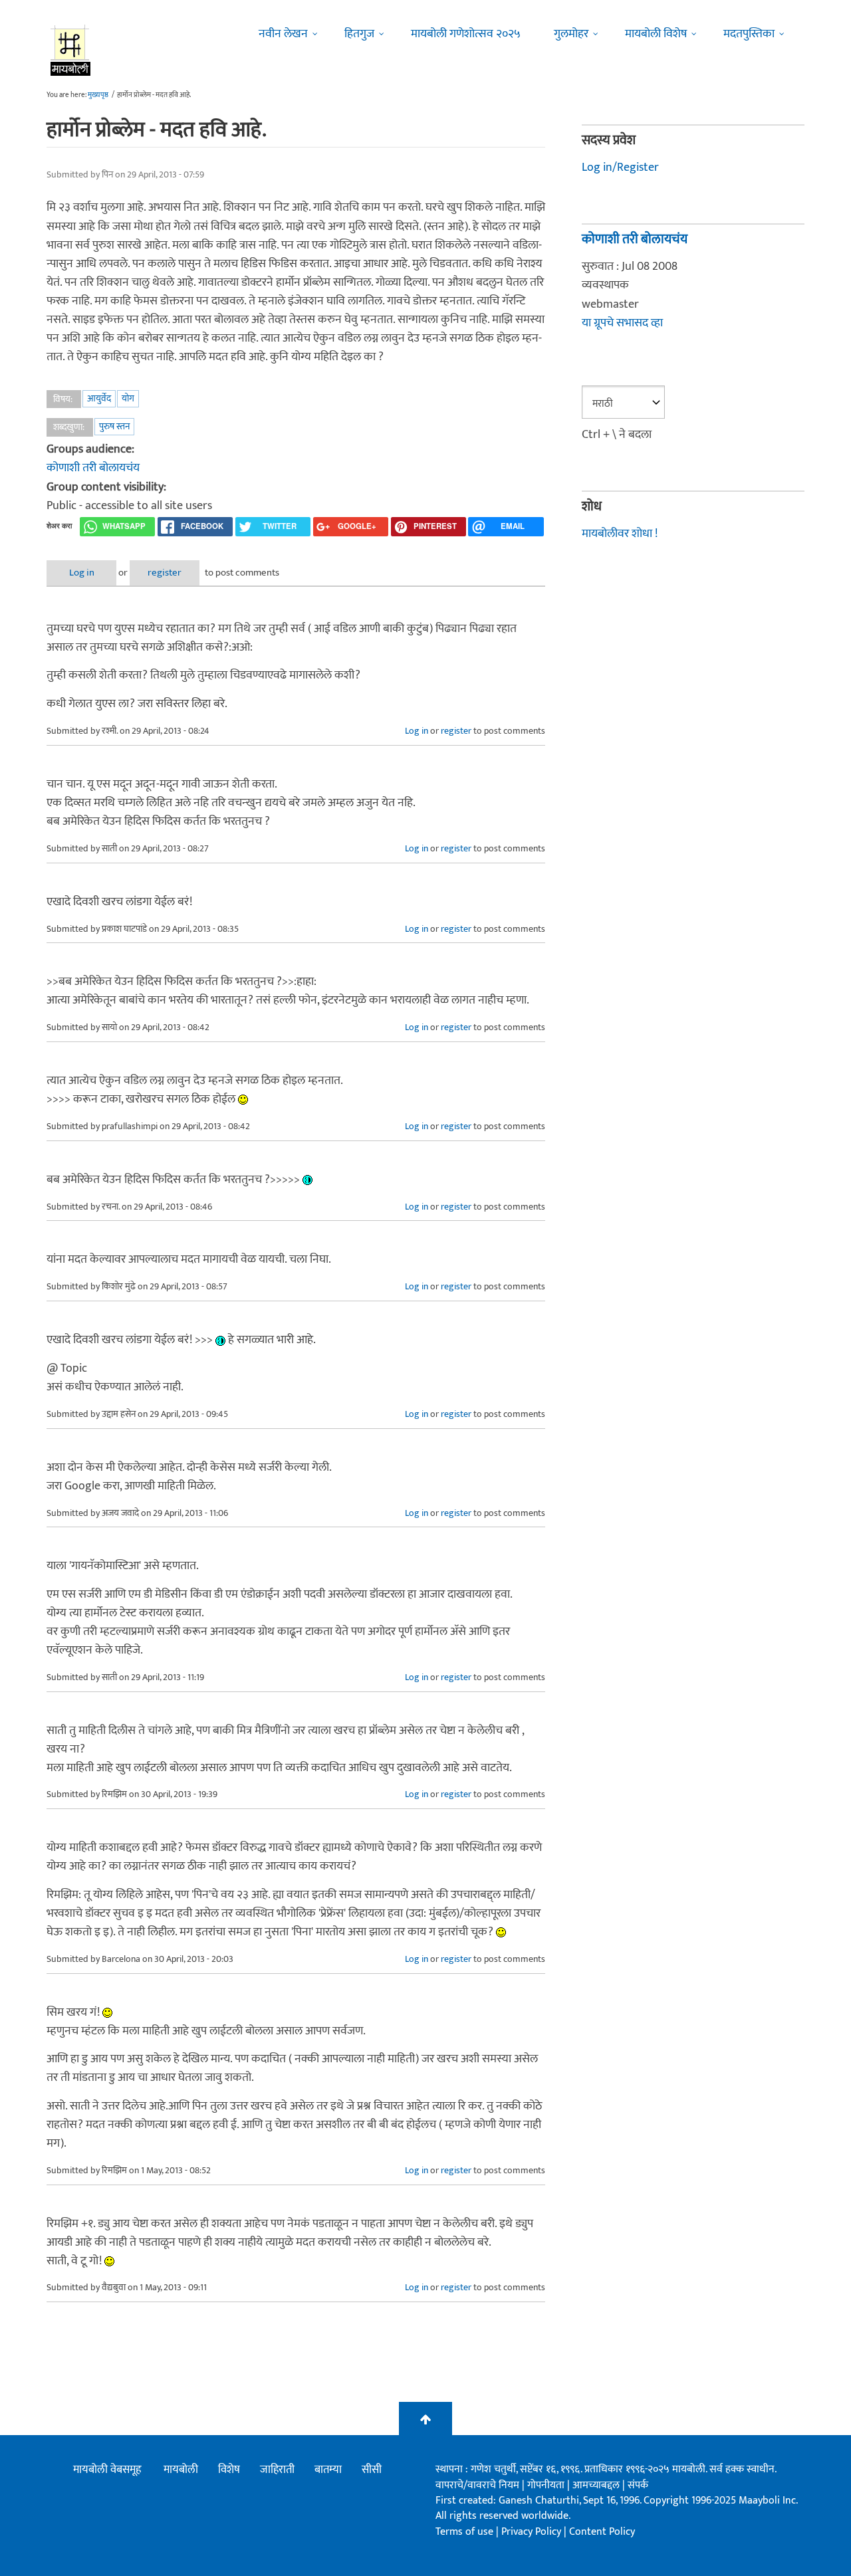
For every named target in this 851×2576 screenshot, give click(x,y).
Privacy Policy (533, 2532)
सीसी (372, 2470)
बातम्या (328, 2470)
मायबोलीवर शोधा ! (620, 534)
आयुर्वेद (99, 398)
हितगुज (359, 34)
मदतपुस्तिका (749, 34)
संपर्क (638, 2485)
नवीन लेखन (283, 34)
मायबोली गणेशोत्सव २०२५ (466, 34)
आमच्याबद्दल (597, 2485)
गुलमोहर (571, 34)
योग (128, 398)
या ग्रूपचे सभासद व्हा (622, 323)
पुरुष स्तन (114, 426)
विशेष (229, 2470)
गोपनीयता (547, 2485)
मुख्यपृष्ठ (98, 95)
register (165, 573)
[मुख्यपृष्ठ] (71, 50)
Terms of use (464, 2532)
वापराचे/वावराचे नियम (477, 2485)
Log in (82, 573)
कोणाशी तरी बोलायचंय (93, 468)
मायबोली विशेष (656, 34)
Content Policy (602, 2532)
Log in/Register (620, 167)
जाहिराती (277, 2470)
